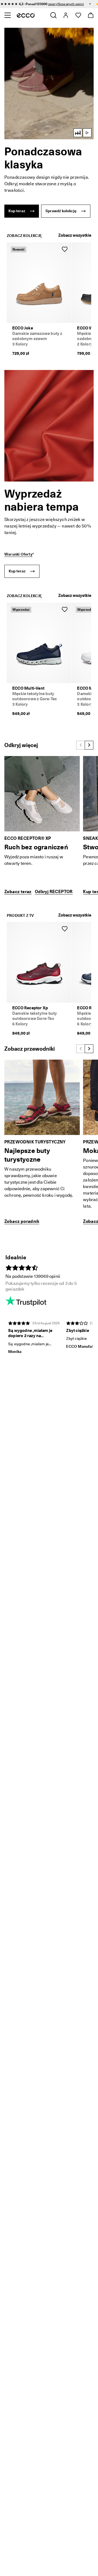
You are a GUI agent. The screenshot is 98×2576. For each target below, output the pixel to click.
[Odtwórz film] (87, 133)
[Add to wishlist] (65, 249)
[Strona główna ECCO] (26, 15)
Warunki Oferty (18, 554)
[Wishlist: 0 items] (78, 15)
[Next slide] (89, 745)
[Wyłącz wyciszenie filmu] (78, 133)
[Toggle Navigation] (7, 15)
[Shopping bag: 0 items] (91, 15)
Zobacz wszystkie (75, 235)
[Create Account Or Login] (65, 15)
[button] (49, 84)
